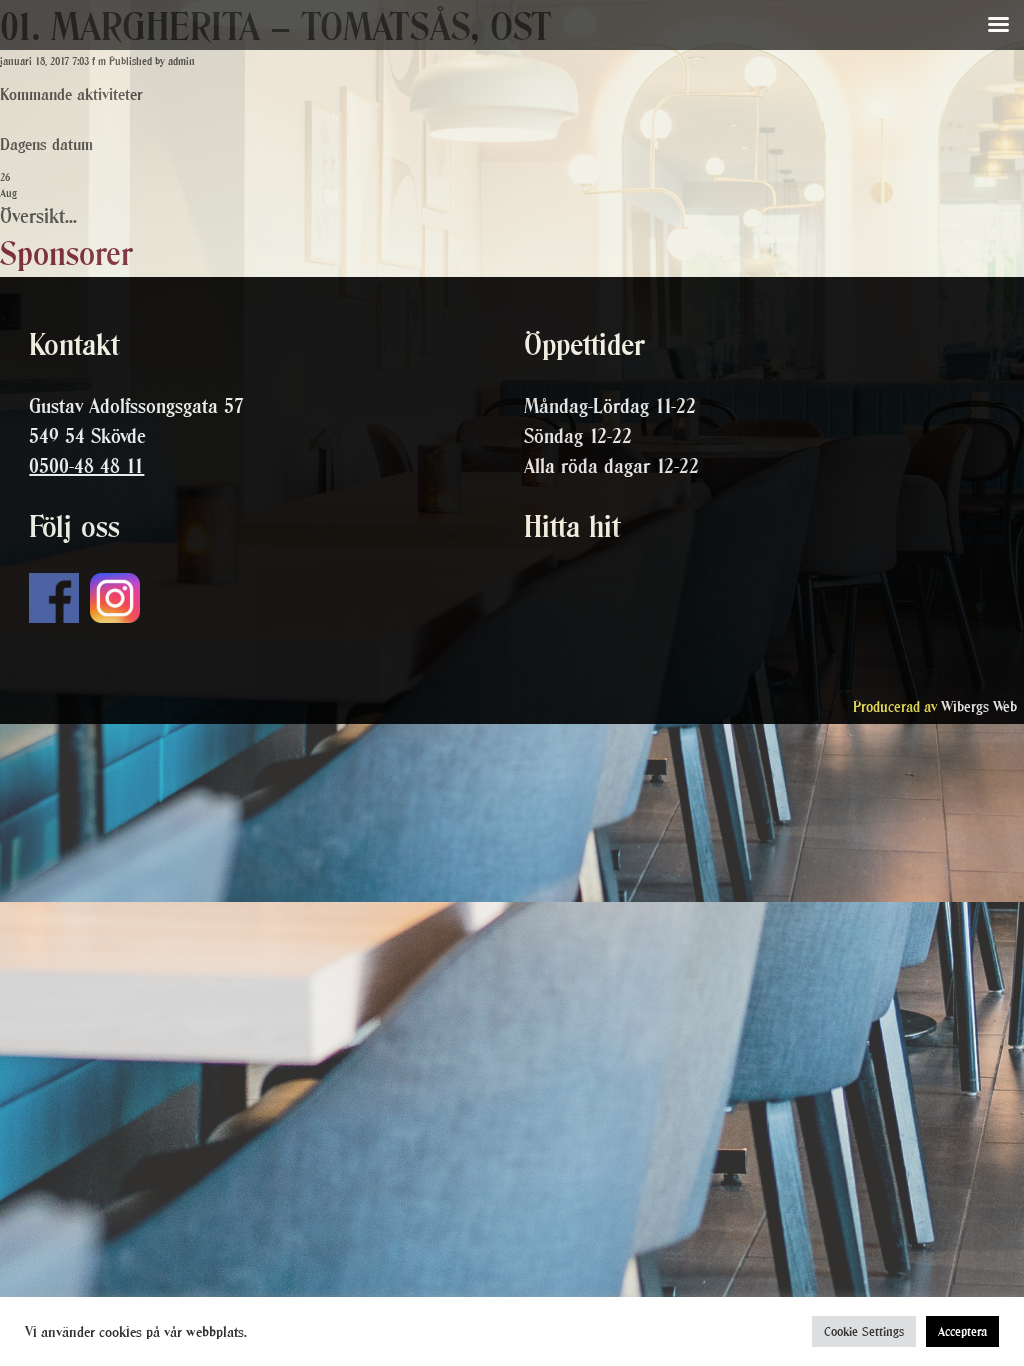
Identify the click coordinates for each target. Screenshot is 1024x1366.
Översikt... (38, 216)
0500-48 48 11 (86, 466)
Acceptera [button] (962, 1331)
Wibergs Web (979, 706)
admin (181, 61)
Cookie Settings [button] (864, 1331)
